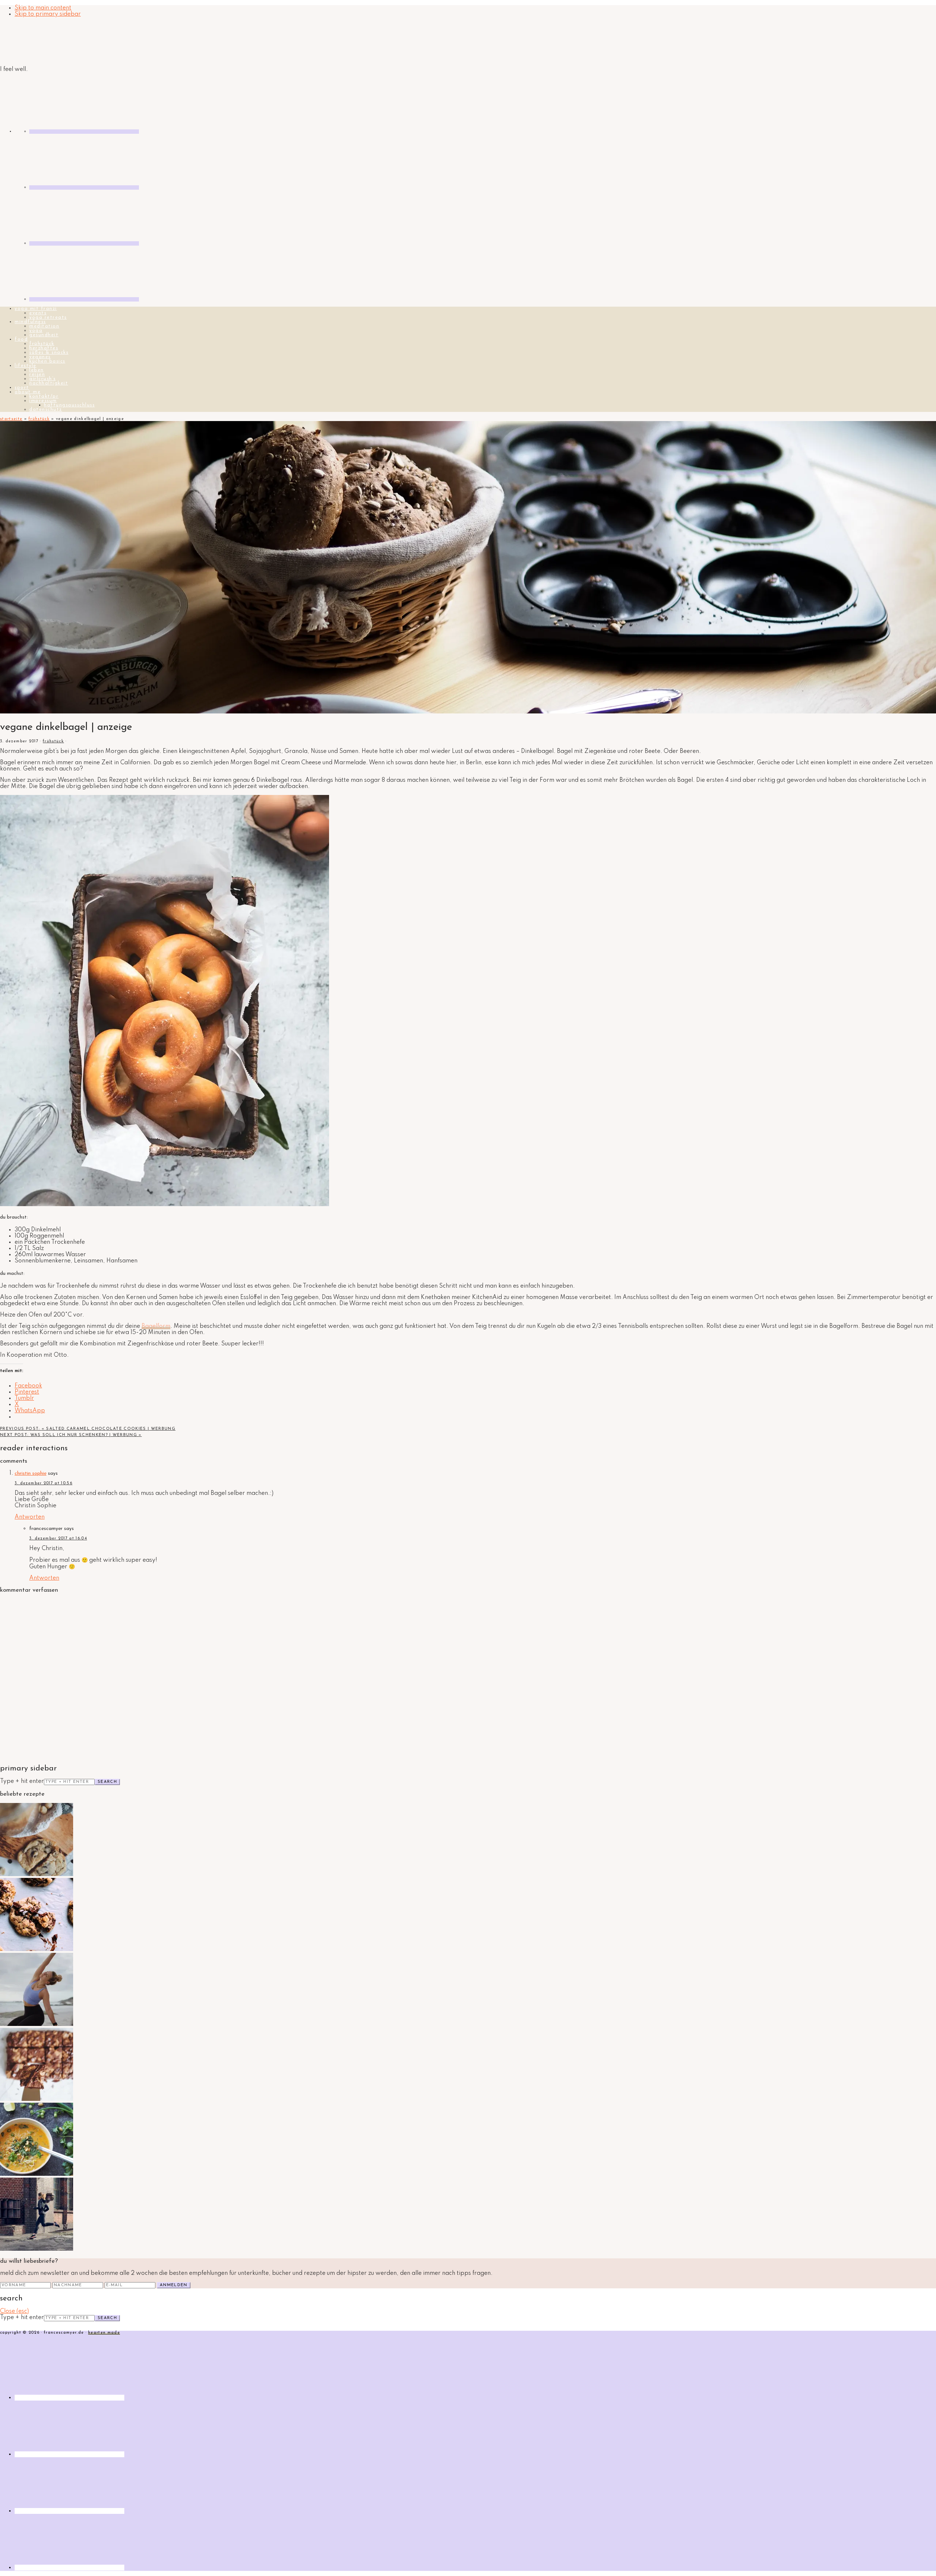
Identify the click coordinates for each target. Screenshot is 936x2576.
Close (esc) (14, 2311)
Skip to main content (43, 8)
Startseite (11, 419)
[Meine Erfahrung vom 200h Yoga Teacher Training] (37, 2024)
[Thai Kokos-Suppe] (37, 2174)
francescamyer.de (35, 42)
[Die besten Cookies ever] (37, 1875)
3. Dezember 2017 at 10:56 (44, 1483)
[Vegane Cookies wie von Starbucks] (37, 1950)
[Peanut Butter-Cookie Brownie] (37, 2099)
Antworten (30, 1517)
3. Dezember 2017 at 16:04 (58, 1539)
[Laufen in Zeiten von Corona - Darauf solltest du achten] (37, 2249)
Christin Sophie (31, 1473)
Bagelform (156, 1326)
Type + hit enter (22, 1781)
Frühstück (39, 419)
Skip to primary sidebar (48, 14)
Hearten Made (104, 2333)
